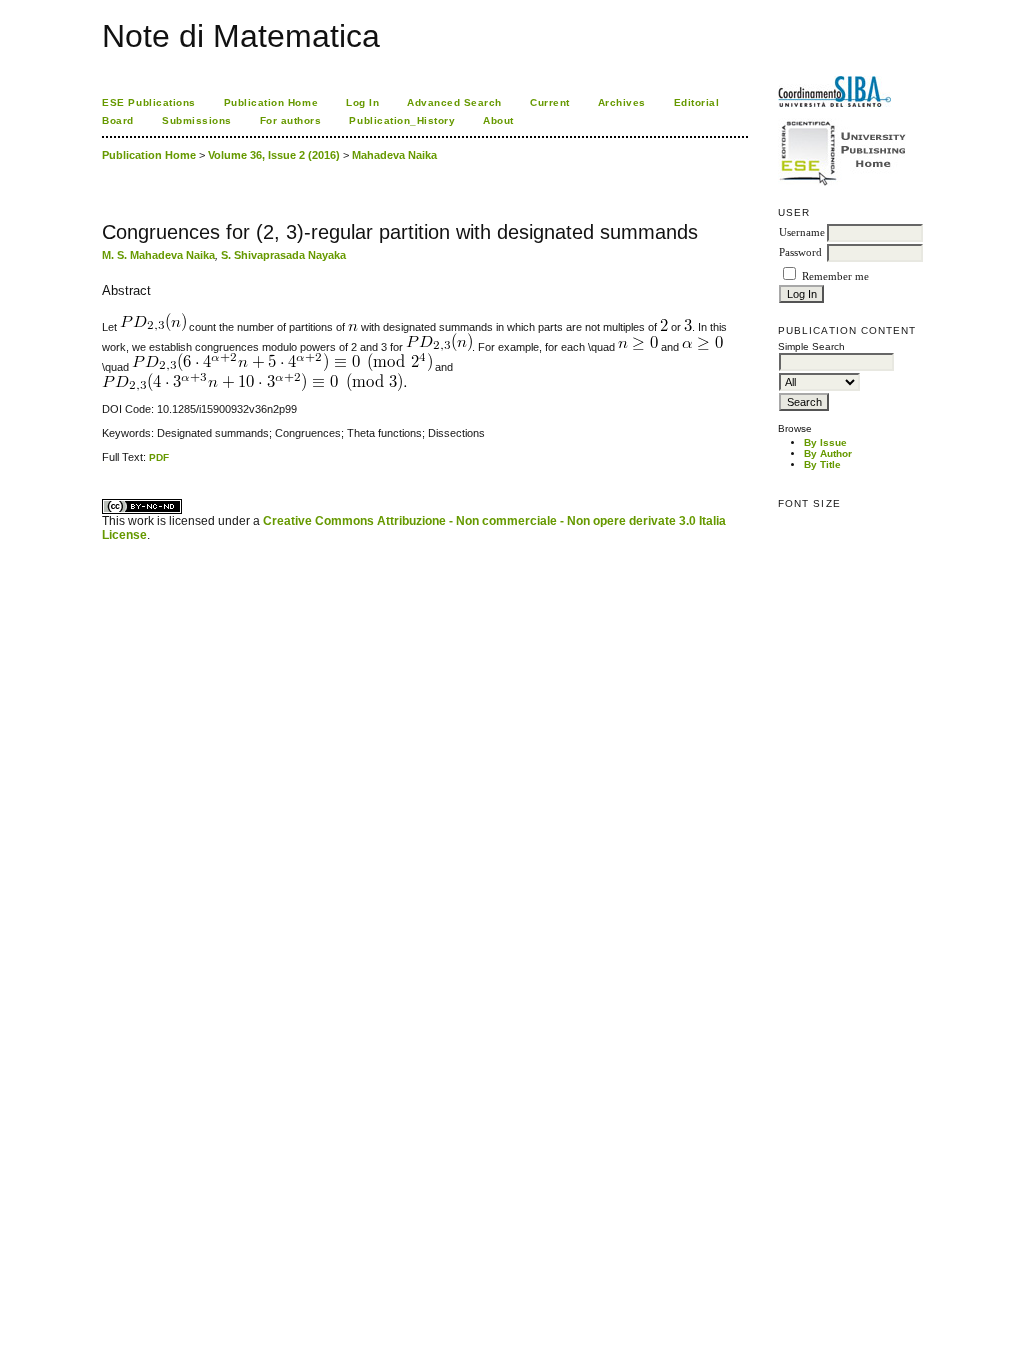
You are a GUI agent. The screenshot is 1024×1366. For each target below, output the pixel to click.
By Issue (825, 442)
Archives (622, 102)
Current (550, 102)
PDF (159, 457)
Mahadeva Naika (394, 155)
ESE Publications (148, 102)
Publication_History (402, 120)
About (498, 120)
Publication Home (271, 102)
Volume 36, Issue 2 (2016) (274, 155)
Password (800, 252)
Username (802, 232)
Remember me (835, 276)
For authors (291, 120)
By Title (822, 464)
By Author (828, 453)
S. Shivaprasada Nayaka (283, 255)
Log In (362, 102)
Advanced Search (454, 102)
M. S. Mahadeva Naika (158, 255)
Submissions (197, 120)
